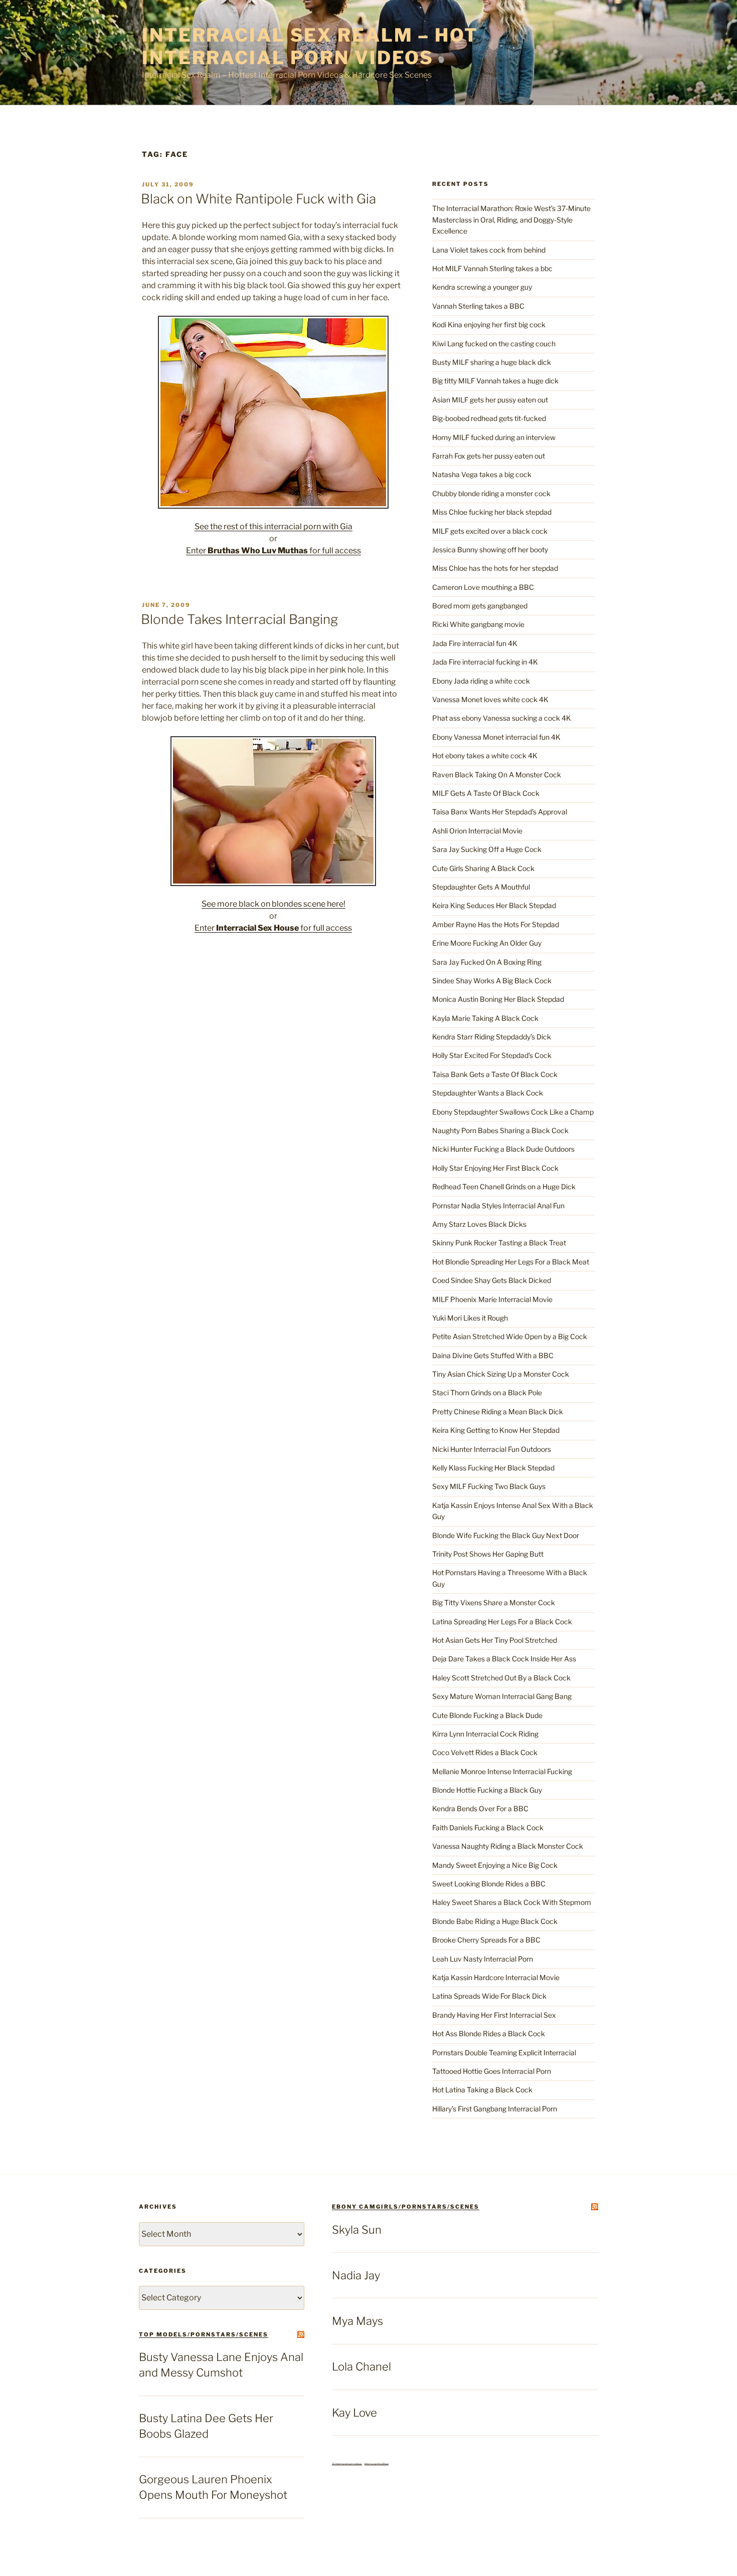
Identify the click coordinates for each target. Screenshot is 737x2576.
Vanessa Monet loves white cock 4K (490, 699)
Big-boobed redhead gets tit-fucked (489, 418)
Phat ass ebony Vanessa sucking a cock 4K (502, 718)
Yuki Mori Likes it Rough (470, 1318)
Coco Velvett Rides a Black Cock (485, 1752)
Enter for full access (273, 551)
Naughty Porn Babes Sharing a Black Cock (500, 1130)
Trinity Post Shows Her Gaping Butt (488, 1554)
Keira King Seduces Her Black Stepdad (494, 905)
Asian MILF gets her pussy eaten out (490, 400)
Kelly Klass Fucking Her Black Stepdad (493, 1468)
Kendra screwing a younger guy (482, 287)
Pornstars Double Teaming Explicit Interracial (504, 2053)
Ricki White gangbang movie (478, 624)
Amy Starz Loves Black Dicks (479, 1224)
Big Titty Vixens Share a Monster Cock (494, 1602)
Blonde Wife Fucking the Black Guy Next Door (506, 1535)
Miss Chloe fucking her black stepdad (492, 512)
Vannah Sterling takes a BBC (478, 306)
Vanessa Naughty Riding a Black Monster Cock (508, 1846)
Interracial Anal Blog (377, 2464)
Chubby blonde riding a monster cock (491, 493)
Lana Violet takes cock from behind (489, 250)
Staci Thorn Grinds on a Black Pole (487, 1392)
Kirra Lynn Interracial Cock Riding (485, 1734)
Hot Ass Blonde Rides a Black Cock (489, 2033)
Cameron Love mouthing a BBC (483, 587)
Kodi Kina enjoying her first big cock (489, 325)
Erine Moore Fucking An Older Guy (487, 943)
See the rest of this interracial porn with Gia (273, 526)
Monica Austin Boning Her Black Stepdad (498, 999)
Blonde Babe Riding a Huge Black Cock (495, 1921)
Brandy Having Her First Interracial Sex (494, 2015)
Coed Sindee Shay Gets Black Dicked (492, 1280)
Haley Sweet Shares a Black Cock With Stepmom (512, 1902)
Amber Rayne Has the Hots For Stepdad (496, 924)
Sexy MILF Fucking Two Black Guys (489, 1486)
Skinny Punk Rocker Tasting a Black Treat (499, 1243)
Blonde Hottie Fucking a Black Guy (487, 1790)
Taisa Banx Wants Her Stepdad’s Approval (500, 812)
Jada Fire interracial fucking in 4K (485, 662)
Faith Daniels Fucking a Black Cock (488, 1828)
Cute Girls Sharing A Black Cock (483, 868)
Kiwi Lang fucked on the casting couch (494, 344)
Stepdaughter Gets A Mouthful (481, 887)
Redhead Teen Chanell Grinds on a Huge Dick (504, 1187)
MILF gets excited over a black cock (490, 531)
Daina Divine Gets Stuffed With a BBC (493, 1355)
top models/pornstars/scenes (204, 2334)
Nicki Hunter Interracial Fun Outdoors (492, 1449)
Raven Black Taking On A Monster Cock (497, 775)
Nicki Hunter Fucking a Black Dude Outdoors (503, 1149)
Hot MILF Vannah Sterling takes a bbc (492, 268)
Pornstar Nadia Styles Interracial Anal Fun (498, 1206)
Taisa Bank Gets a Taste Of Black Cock (495, 1074)
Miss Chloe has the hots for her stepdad (495, 568)
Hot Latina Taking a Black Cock (482, 2090)
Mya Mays (357, 2321)
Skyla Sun (357, 2230)
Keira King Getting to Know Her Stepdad (496, 1430)
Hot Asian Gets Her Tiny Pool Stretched (495, 1640)
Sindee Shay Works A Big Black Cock (492, 981)
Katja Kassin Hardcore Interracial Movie (496, 1977)
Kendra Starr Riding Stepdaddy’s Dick (492, 1037)
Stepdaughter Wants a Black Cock (488, 1093)
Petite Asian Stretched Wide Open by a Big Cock (510, 1336)
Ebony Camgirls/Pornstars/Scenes (406, 2207)
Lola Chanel (361, 2367)
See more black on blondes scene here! (273, 904)
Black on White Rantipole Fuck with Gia (258, 199)
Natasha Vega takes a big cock (482, 474)
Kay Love (354, 2413)
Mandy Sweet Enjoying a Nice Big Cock (495, 1865)
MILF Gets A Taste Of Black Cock (486, 793)
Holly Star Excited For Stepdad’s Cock (492, 1055)
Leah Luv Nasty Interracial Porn (483, 1959)
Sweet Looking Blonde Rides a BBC (489, 1884)
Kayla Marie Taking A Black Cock (485, 1018)
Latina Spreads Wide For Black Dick (489, 1996)
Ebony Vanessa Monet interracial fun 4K (496, 737)
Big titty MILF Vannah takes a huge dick (495, 381)
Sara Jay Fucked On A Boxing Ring (487, 962)
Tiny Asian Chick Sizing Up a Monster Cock (501, 1374)
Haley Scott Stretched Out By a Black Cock (501, 1678)
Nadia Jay (356, 2275)
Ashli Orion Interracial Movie (477, 831)
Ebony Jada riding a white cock (481, 681)
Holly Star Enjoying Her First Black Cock (495, 1168)
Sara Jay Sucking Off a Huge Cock (487, 849)
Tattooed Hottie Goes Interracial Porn (492, 2071)
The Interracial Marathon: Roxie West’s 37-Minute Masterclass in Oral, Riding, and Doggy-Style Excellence (511, 220)
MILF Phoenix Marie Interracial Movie (492, 1299)
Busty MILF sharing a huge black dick (492, 362)
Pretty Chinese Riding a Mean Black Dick (498, 1412)
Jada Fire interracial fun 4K (475, 643)
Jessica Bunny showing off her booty (490, 550)
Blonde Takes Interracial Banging (239, 619)
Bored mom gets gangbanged (480, 606)
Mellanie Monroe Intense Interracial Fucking (502, 1771)
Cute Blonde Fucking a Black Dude (487, 1715)
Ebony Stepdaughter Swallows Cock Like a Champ (513, 1112)
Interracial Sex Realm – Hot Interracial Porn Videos (310, 46)
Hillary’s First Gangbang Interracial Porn (495, 2109)
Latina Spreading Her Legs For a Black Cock (502, 1622)
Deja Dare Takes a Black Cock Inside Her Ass (504, 1659)
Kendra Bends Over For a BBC (480, 1808)
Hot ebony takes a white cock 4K (485, 756)
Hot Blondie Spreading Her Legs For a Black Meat (511, 1262)
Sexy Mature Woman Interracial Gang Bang (502, 1696)
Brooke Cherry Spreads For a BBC (486, 1940)
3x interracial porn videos (347, 2464)
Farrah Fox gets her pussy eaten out (489, 456)
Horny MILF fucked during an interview (494, 437)
